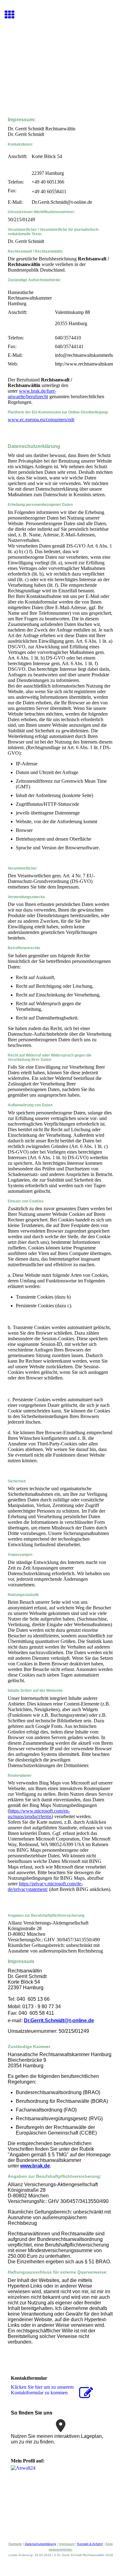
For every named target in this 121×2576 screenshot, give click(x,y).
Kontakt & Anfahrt (90, 2544)
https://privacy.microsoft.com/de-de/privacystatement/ (45, 1886)
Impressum (67, 2544)
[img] (60, 58)
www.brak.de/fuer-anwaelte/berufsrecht (32, 394)
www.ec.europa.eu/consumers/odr (41, 420)
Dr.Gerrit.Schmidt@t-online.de (59, 2021)
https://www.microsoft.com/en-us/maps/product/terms (39, 1814)
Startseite (15, 2544)
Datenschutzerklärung (40, 2544)
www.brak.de (35, 2166)
